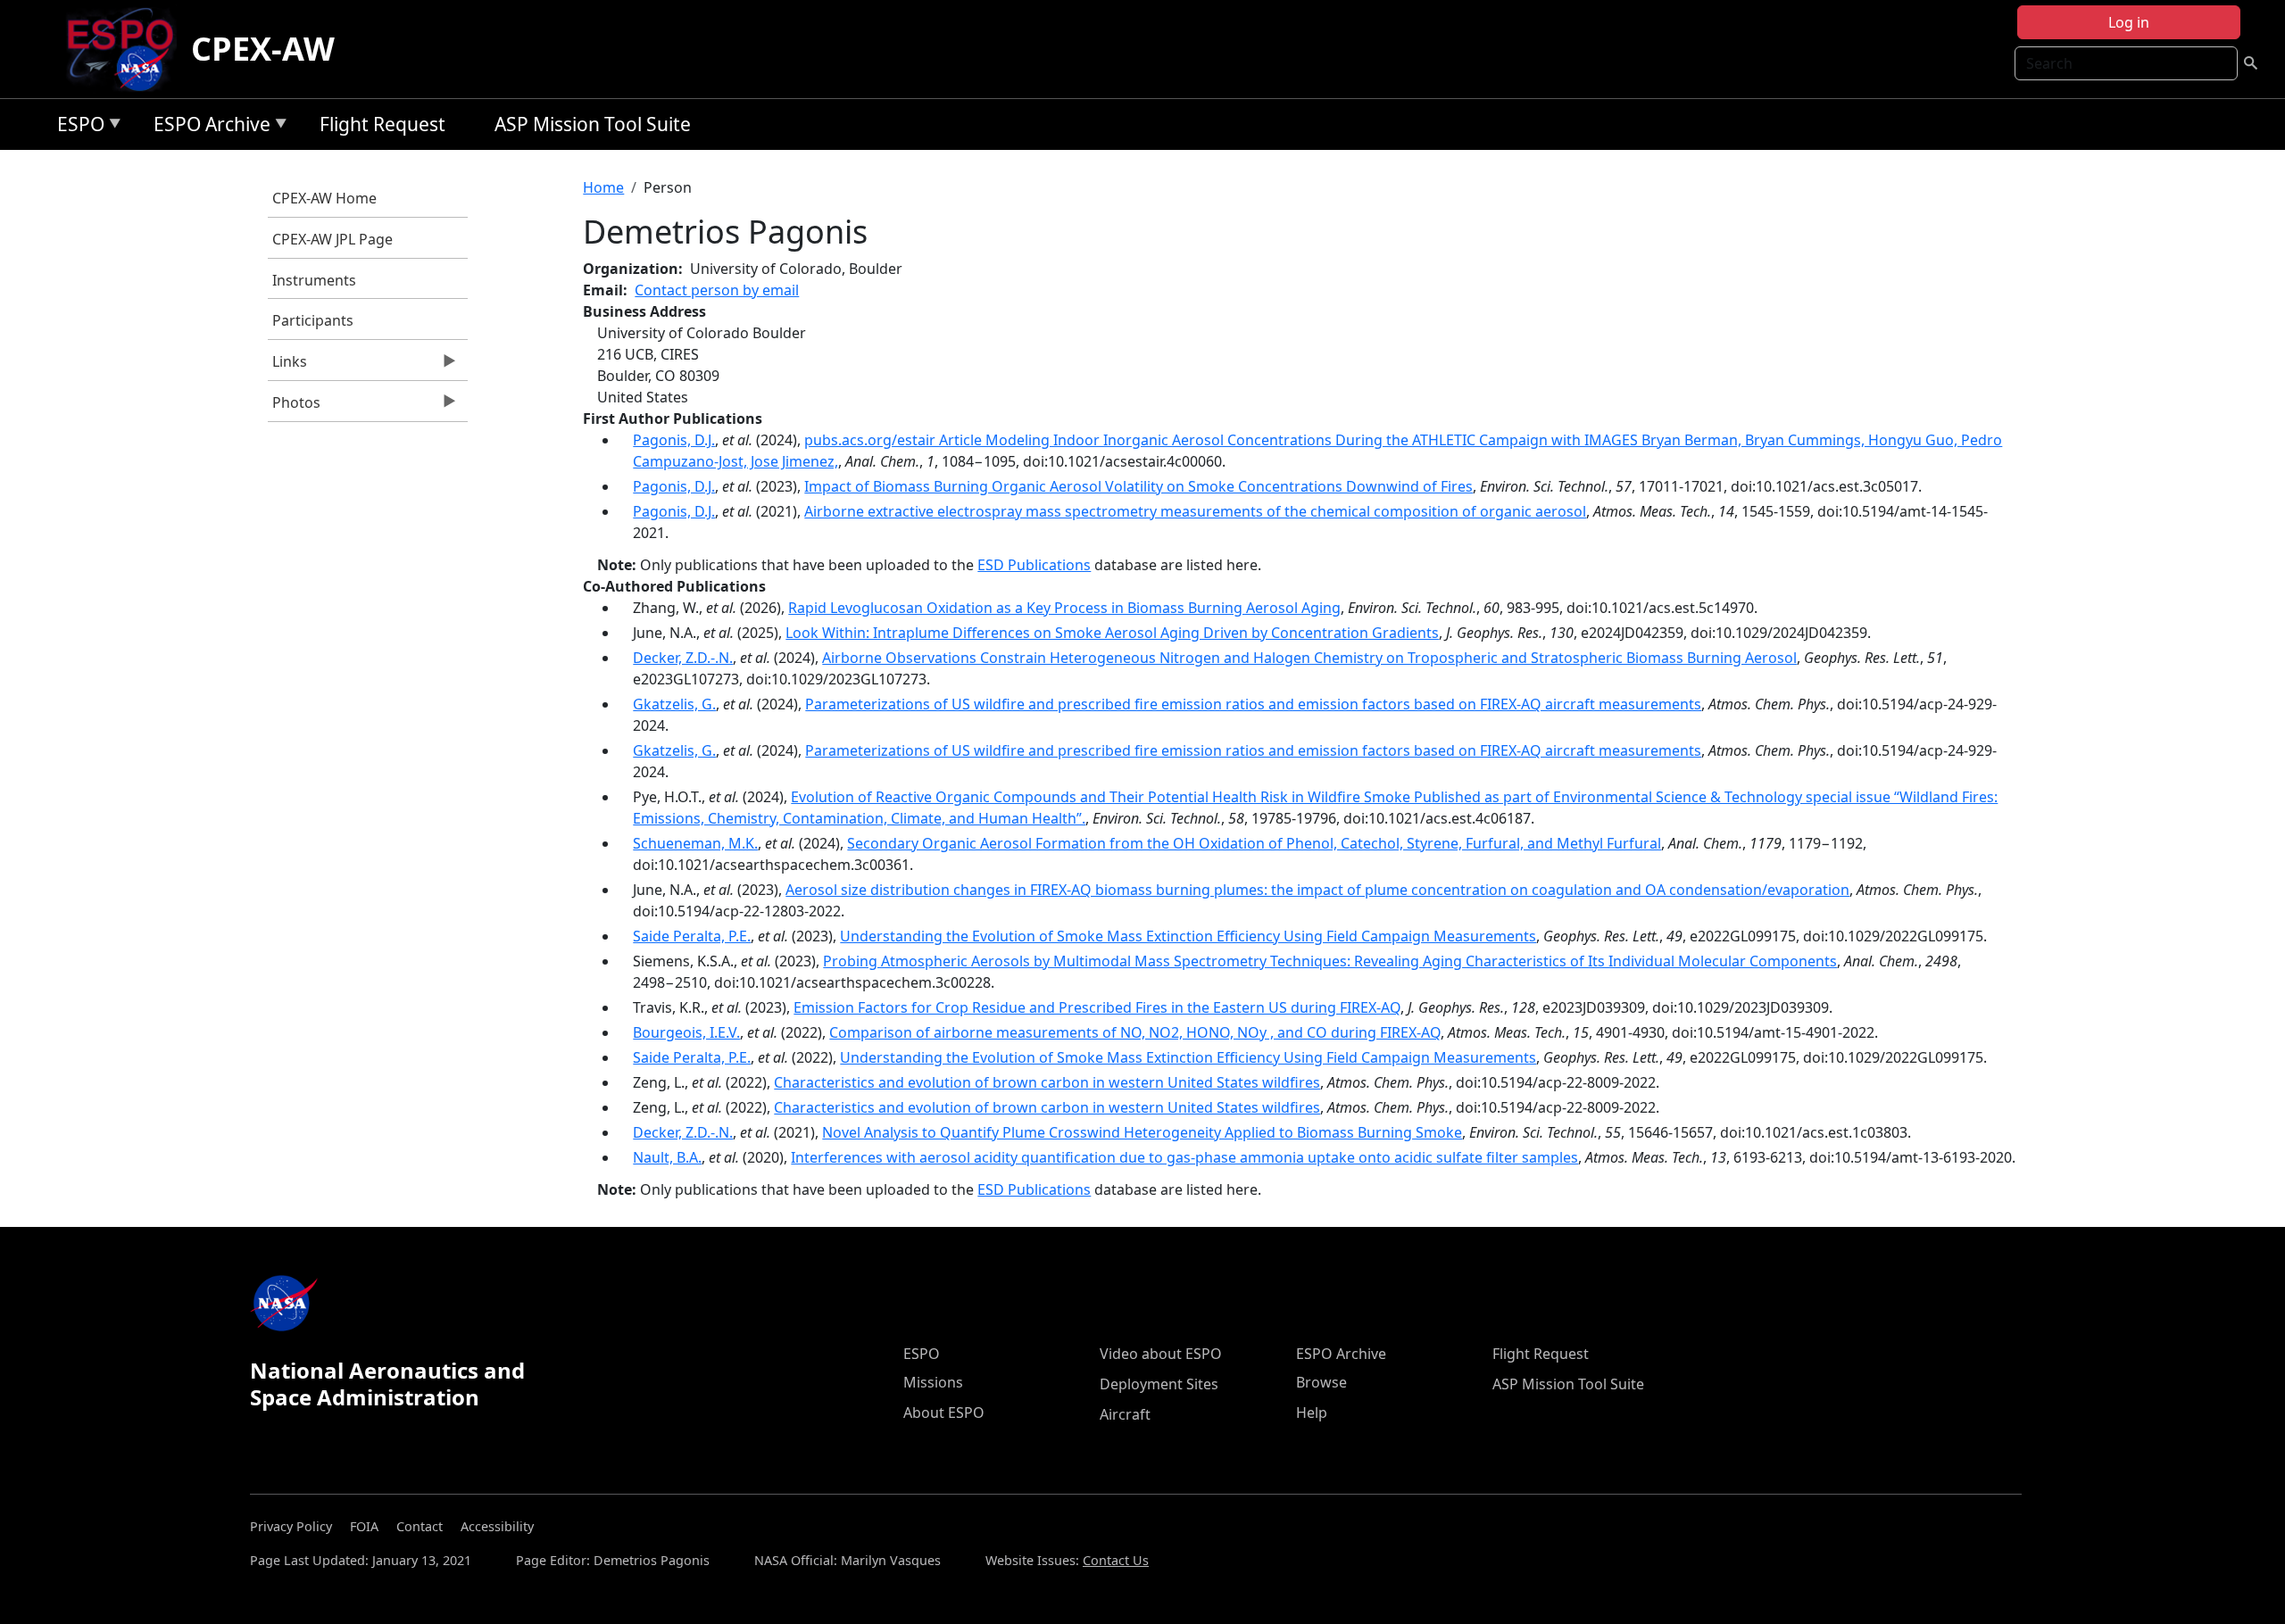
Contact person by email (717, 290)
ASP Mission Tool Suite (593, 124)
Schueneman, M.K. (695, 843)
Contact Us (1116, 1560)
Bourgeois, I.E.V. (686, 1032)
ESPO (76, 127)
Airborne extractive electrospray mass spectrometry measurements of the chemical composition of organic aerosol (1195, 511)
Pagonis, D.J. (674, 440)
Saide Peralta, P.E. (692, 936)
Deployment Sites (1159, 1384)
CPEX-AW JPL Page (332, 239)
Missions (933, 1382)
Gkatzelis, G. (674, 704)
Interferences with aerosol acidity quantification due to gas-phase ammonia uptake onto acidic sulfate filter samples (1184, 1157)
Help (1312, 1413)
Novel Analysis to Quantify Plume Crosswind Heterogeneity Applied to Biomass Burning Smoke (1142, 1132)
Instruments (314, 280)
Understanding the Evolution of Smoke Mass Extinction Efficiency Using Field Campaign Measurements (1188, 936)
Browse (1321, 1382)
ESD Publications (1034, 565)
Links (287, 366)
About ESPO (944, 1413)
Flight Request (382, 124)
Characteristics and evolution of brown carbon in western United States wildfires (1047, 1082)
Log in (2129, 22)
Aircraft (1125, 1414)
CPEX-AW (263, 49)
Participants (313, 320)
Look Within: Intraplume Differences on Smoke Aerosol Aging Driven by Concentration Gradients (1112, 633)
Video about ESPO (1161, 1354)
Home (603, 187)
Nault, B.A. (667, 1157)
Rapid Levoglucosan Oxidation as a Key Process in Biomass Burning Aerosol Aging (1064, 608)
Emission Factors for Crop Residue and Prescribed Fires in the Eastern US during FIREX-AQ (1097, 1007)
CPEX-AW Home (324, 198)
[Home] (127, 49)
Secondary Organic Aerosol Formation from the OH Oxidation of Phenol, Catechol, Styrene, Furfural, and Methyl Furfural (1254, 843)
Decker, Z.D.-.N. (683, 658)
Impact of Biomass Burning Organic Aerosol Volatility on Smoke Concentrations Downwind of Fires (1138, 486)
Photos (294, 407)
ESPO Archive (208, 127)
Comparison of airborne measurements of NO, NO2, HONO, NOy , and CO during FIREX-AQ (1135, 1032)
